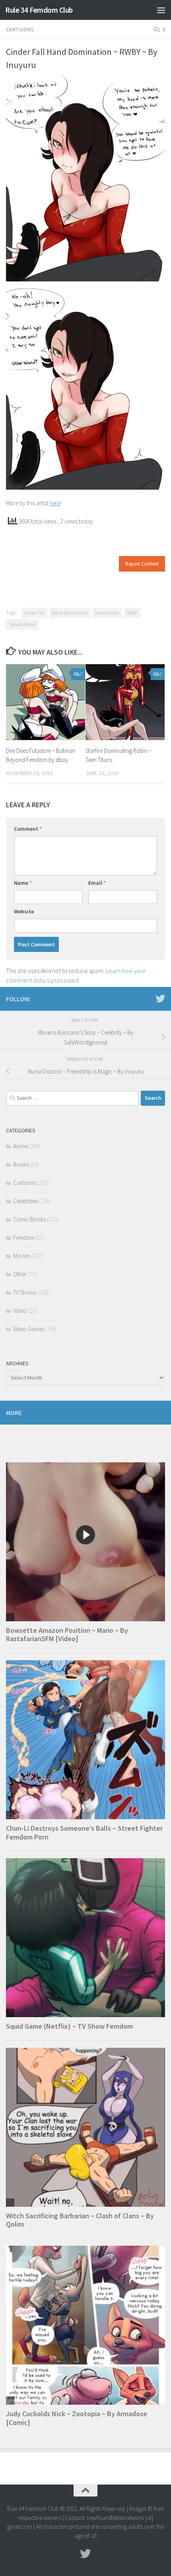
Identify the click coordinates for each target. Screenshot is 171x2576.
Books (21, 1164)
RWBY (132, 613)
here (55, 503)
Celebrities (25, 1201)
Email (97, 883)
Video (20, 1311)
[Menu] (161, 10)
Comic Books (29, 1219)
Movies (21, 1256)
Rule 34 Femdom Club (39, 10)
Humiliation (107, 613)
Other (20, 1274)
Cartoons (20, 29)
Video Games (29, 1329)
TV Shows (24, 1292)
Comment (28, 829)
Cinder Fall (34, 613)
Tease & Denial (22, 624)
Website (24, 911)
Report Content (142, 564)
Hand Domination (70, 613)
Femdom (24, 1238)
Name (23, 883)
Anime (20, 1146)
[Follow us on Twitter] (160, 998)
